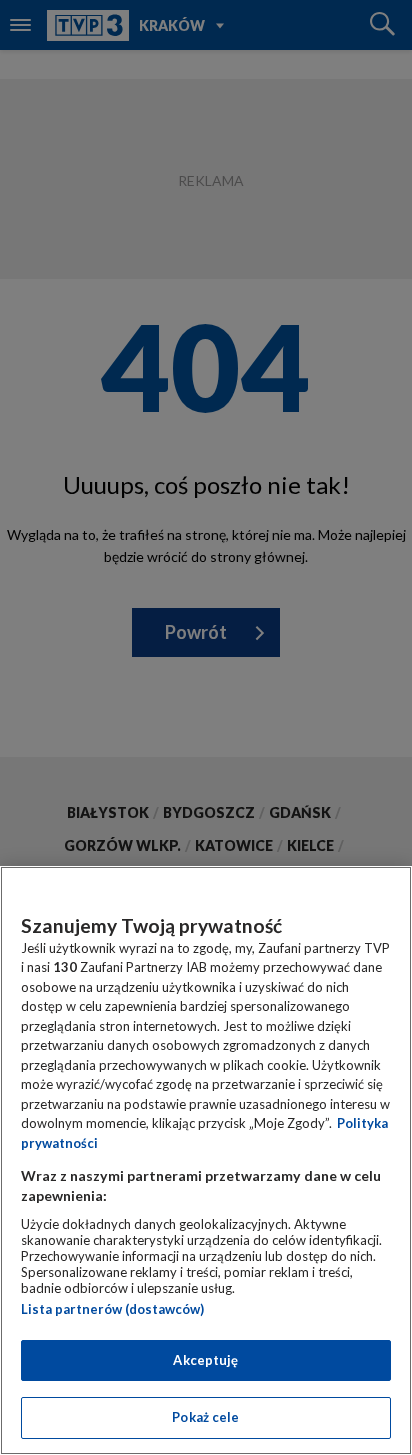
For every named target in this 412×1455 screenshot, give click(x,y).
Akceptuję (205, 1360)
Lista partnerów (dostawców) (112, 1309)
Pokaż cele (205, 1417)
